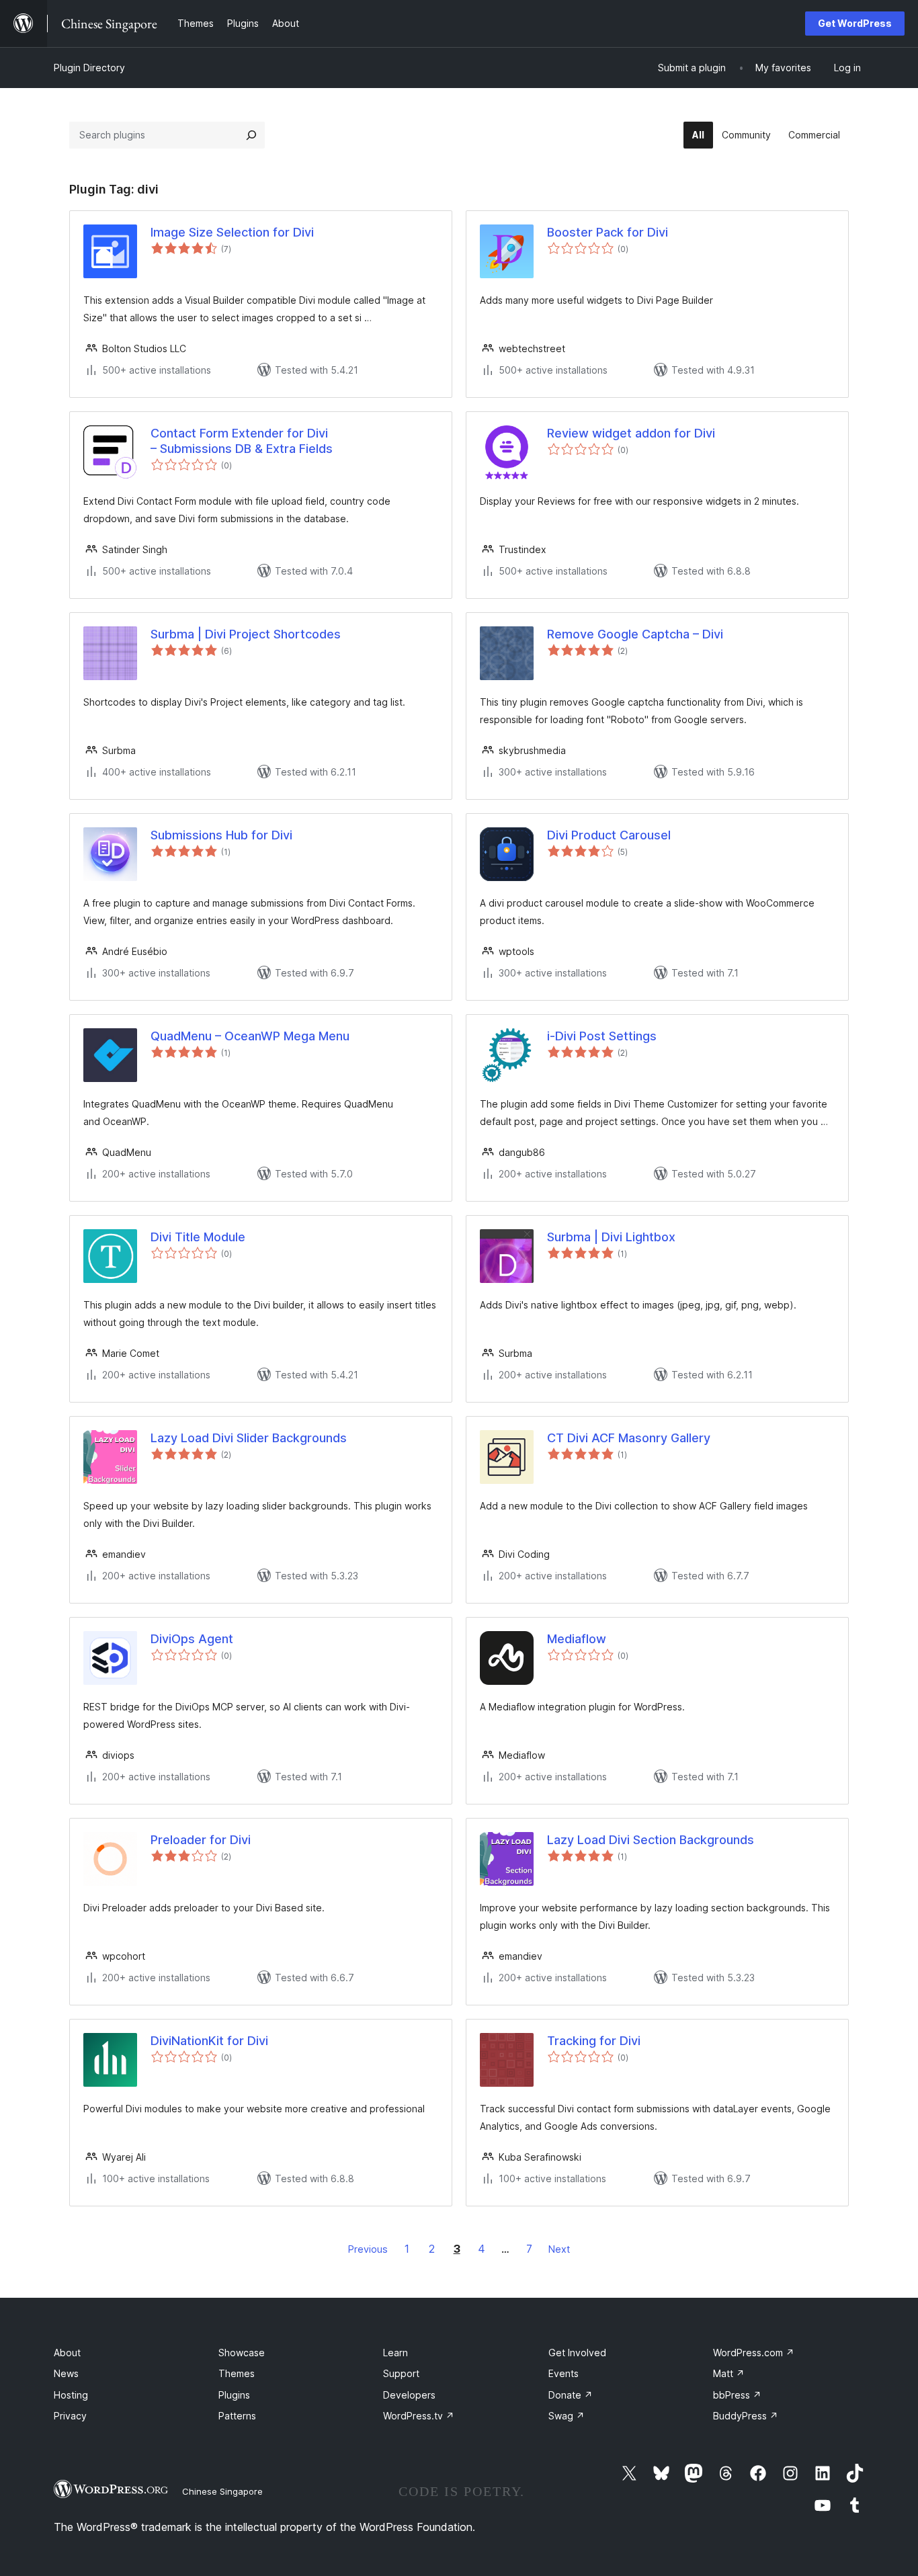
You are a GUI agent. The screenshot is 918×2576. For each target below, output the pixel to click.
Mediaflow (577, 1639)
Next (559, 2249)
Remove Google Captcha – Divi (635, 634)
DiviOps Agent (192, 1639)
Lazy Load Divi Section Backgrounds (651, 1840)
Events (564, 2373)
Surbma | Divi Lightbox (611, 1237)
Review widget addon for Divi (631, 433)
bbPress (737, 2395)
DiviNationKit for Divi (209, 2041)
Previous (368, 2249)
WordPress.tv (419, 2416)
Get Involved (577, 2353)
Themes (237, 2373)
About (67, 2353)
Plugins (234, 2395)
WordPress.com (754, 2353)
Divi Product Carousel (609, 835)
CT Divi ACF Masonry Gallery (629, 1438)
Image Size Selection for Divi (232, 232)
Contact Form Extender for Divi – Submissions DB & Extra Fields (242, 441)
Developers (409, 2395)
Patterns (237, 2416)
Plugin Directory (89, 68)
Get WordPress (855, 23)
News (66, 2373)
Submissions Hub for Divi (221, 835)
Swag (567, 2416)
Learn (395, 2353)
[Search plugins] (251, 135)
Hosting (71, 2395)
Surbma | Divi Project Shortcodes (246, 634)
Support (401, 2373)
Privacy (70, 2416)
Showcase (242, 2353)
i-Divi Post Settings (602, 1036)
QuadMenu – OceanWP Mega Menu (250, 1036)
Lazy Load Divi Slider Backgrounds (249, 1438)
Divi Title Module (198, 1237)
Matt (729, 2373)
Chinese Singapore (222, 2491)
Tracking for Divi (594, 2041)
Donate (571, 2395)
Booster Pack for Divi (608, 232)
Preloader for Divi (201, 1840)
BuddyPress (746, 2416)
